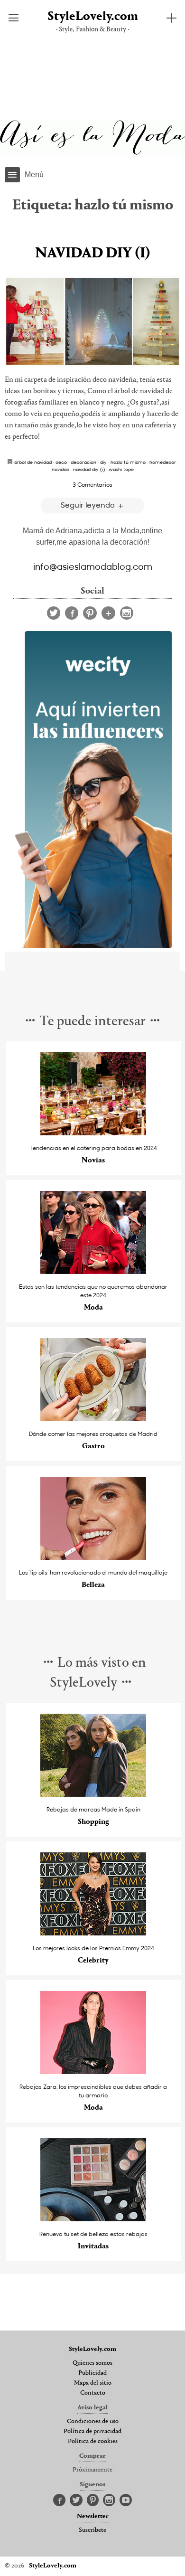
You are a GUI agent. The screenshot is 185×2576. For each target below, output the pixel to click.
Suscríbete (92, 2530)
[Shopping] (93, 1794)
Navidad (60, 469)
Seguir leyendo (89, 505)
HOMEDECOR (163, 462)
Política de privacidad (92, 2432)
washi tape (121, 469)
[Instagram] (127, 613)
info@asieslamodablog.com (93, 566)
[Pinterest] (90, 613)
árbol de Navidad (33, 462)
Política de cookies (93, 2442)
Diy (103, 462)
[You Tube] (126, 2501)
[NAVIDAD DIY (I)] (92, 321)
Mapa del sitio (93, 2383)
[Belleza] (93, 1557)
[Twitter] (54, 613)
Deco (61, 462)
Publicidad (92, 2373)
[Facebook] (72, 613)
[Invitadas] (93, 2219)
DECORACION (83, 462)
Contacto (93, 2393)
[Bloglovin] (108, 613)
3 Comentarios (92, 484)
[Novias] (93, 1133)
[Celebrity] (93, 1933)
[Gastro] (93, 1419)
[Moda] (93, 1271)
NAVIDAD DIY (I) (93, 254)
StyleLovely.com (93, 17)
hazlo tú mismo (128, 462)
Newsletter (93, 2517)
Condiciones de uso (93, 2422)
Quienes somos (92, 2363)
